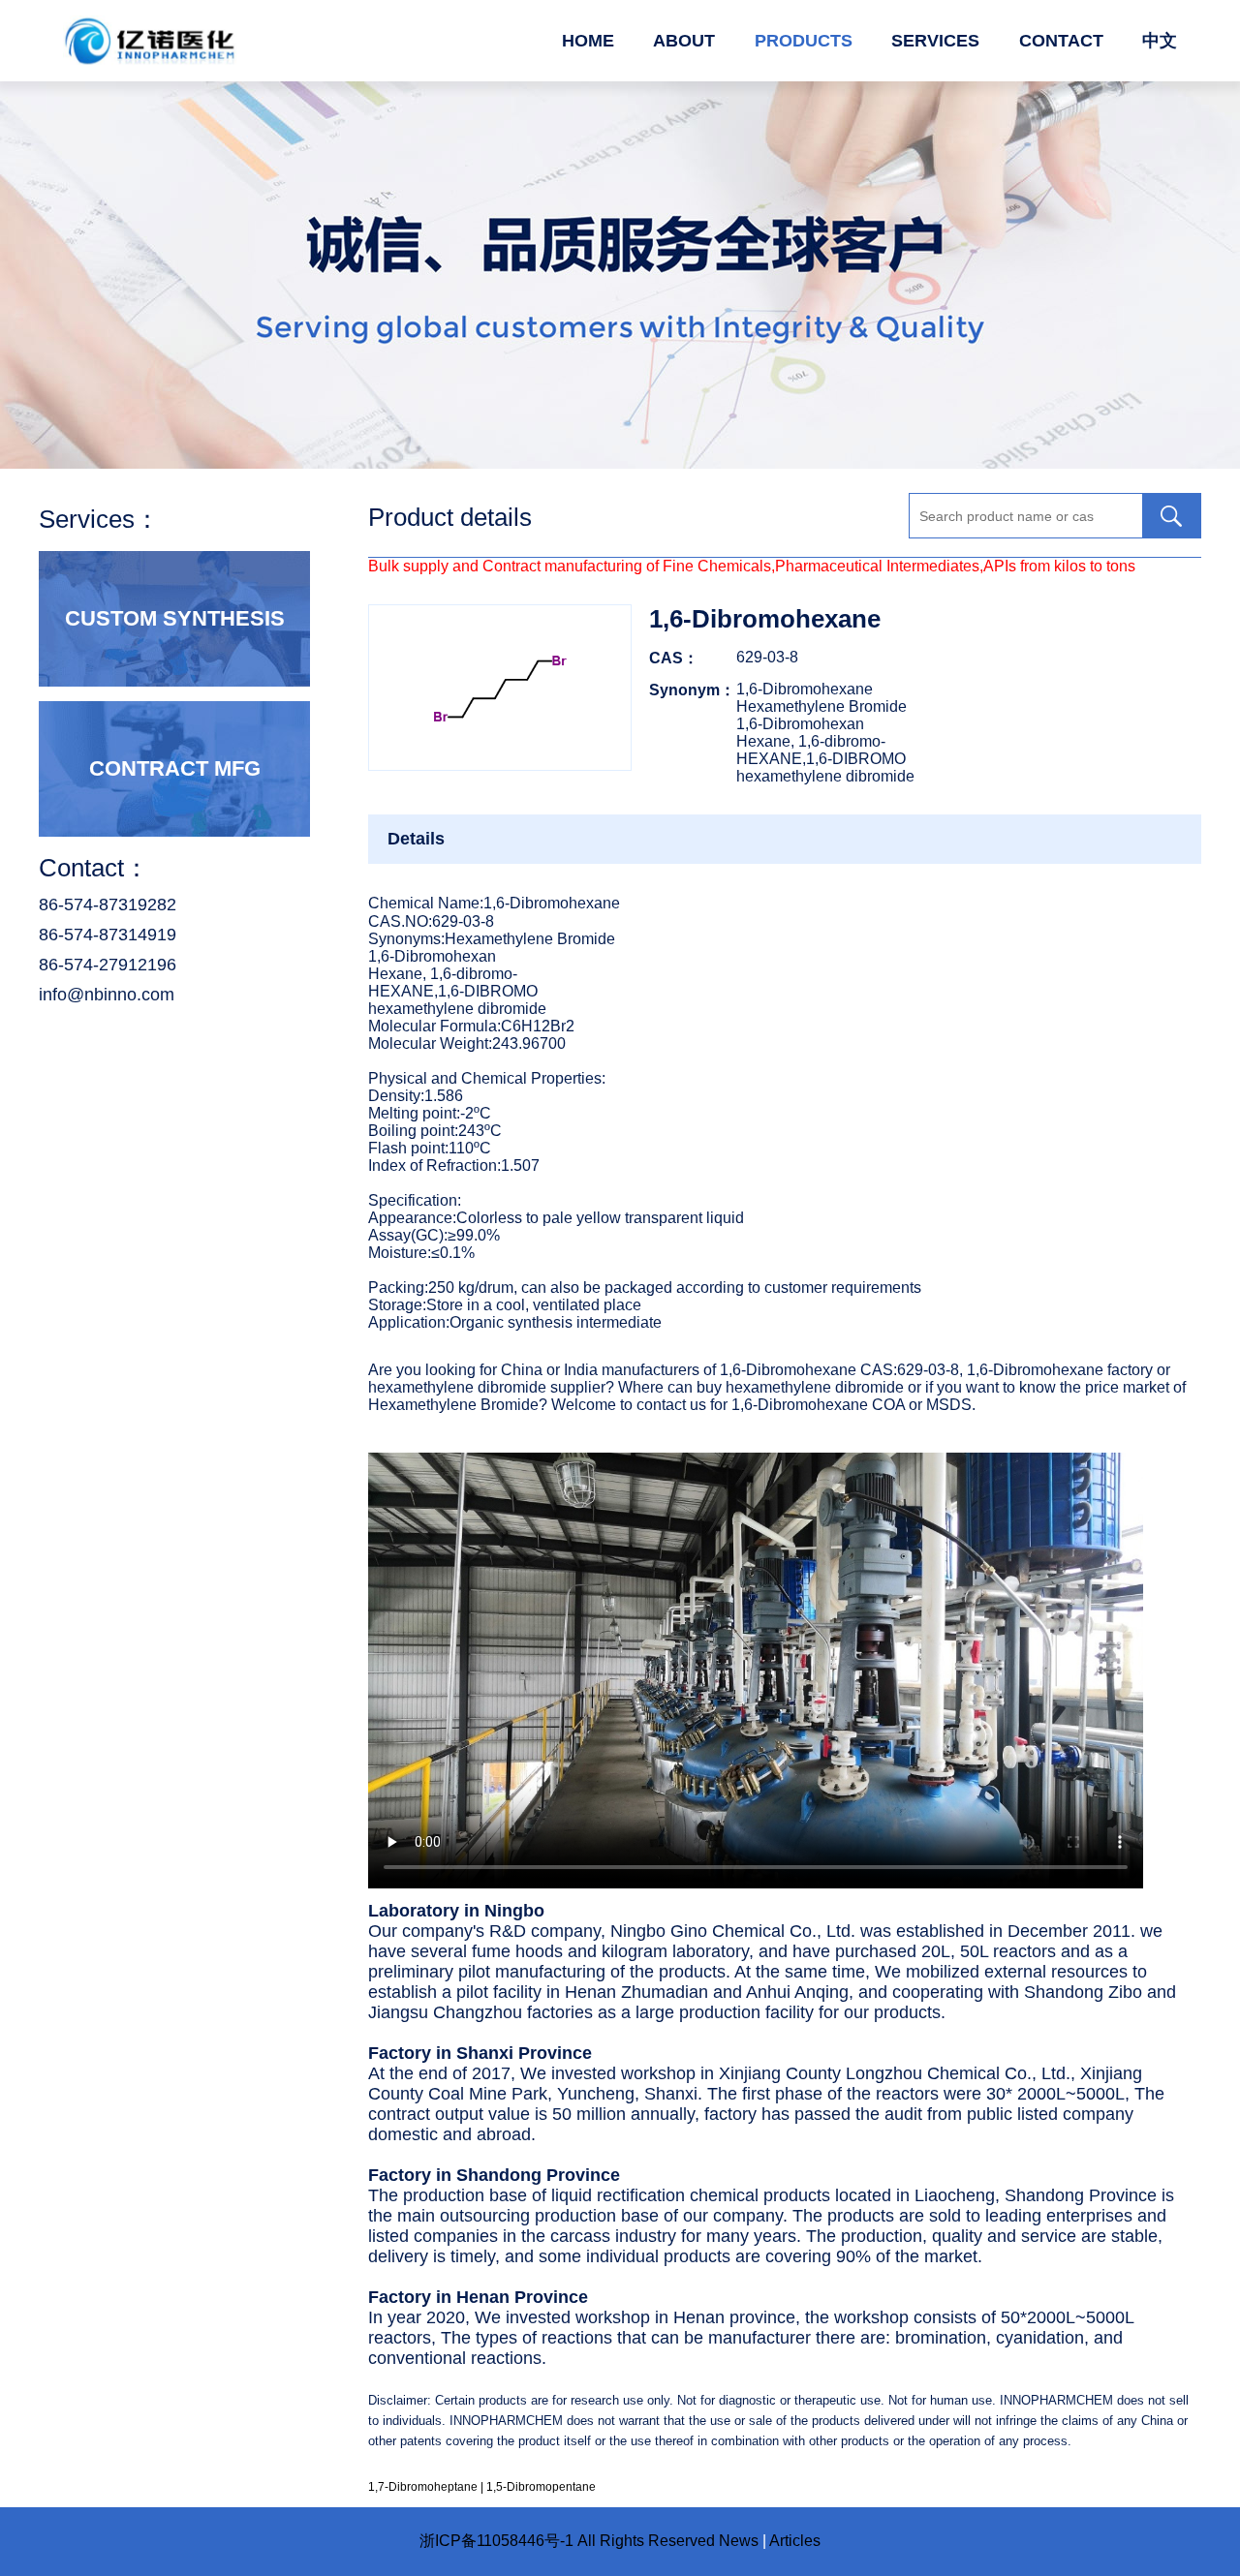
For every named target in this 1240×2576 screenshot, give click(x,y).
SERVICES (935, 41)
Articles (795, 2541)
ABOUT (684, 41)
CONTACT (1061, 41)
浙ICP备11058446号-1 (496, 2541)
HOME (588, 41)
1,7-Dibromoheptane (423, 2487)
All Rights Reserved (646, 2541)
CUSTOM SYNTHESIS (175, 618)
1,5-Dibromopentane (541, 2487)
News (739, 2541)
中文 (1160, 41)
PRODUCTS (804, 41)
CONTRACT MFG (175, 768)
